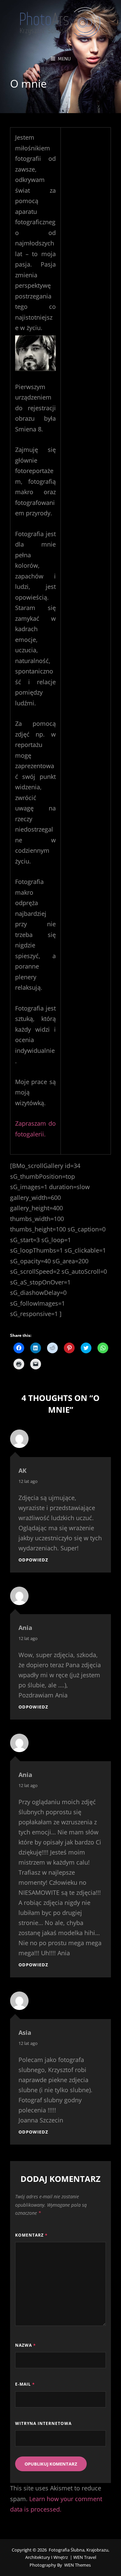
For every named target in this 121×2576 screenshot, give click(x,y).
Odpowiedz (33, 1560)
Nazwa (26, 2345)
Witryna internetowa (43, 2423)
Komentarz (31, 2235)
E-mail (25, 2384)
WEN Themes (77, 2565)
